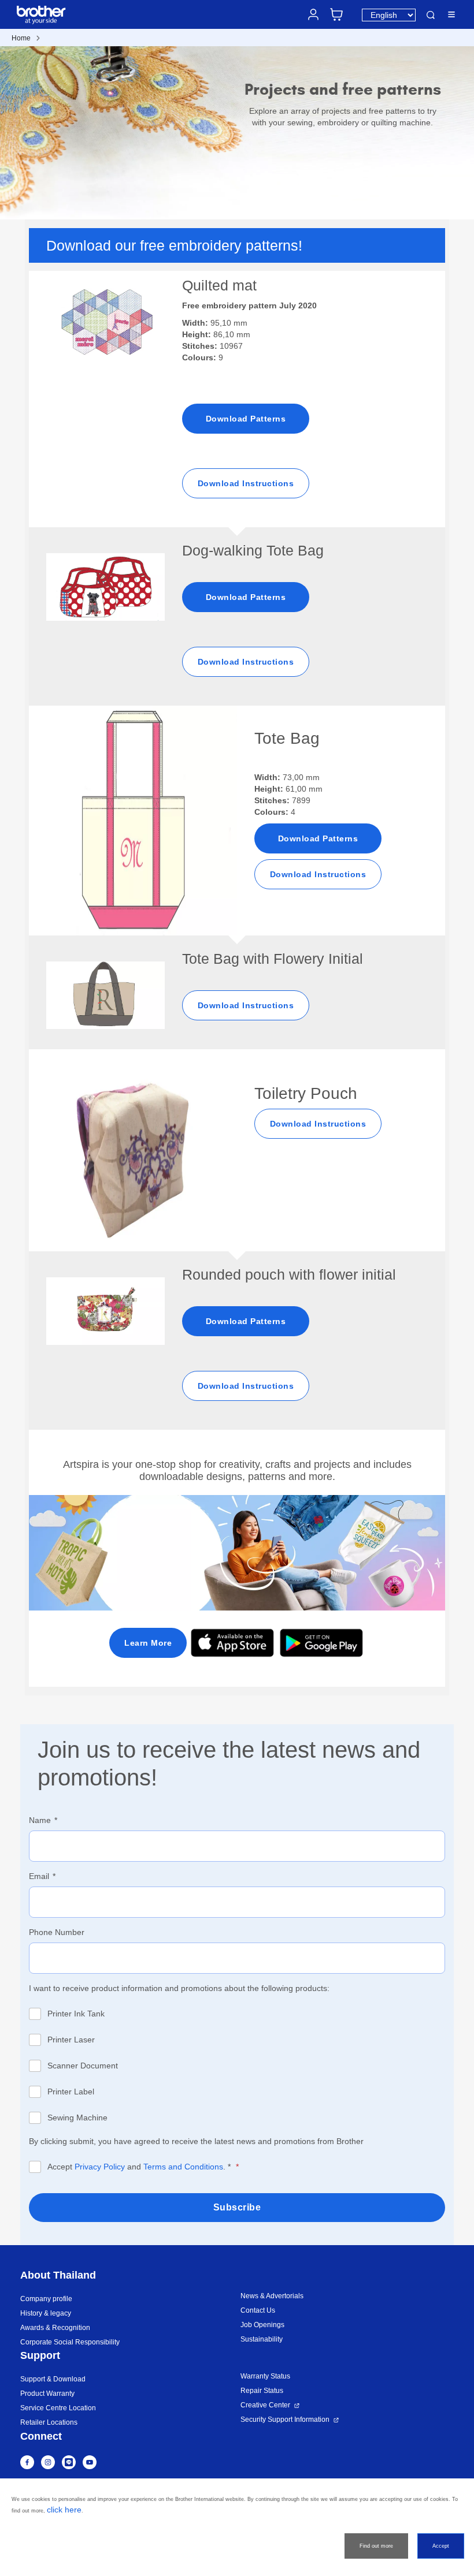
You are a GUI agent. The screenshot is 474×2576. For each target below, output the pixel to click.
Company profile (46, 2299)
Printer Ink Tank (76, 2014)
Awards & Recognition (55, 2328)
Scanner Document (83, 2066)
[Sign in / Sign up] (313, 14)
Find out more (376, 2546)
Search (431, 15)
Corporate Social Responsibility (70, 2342)
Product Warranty (47, 2394)
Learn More (148, 1643)
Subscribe (237, 2207)
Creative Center (265, 2405)
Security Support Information (285, 2420)
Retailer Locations (49, 2422)
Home (21, 38)
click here (64, 2510)
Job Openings (262, 2325)
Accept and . (139, 2167)
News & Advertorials (272, 2296)
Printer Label (71, 2092)
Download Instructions (246, 483)
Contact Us (258, 2310)
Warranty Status (265, 2376)
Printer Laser (71, 2040)
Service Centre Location (58, 2408)
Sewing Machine (77, 2118)
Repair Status (262, 2391)
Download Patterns (246, 419)
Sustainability (262, 2339)
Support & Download (53, 2379)
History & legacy (46, 2313)
